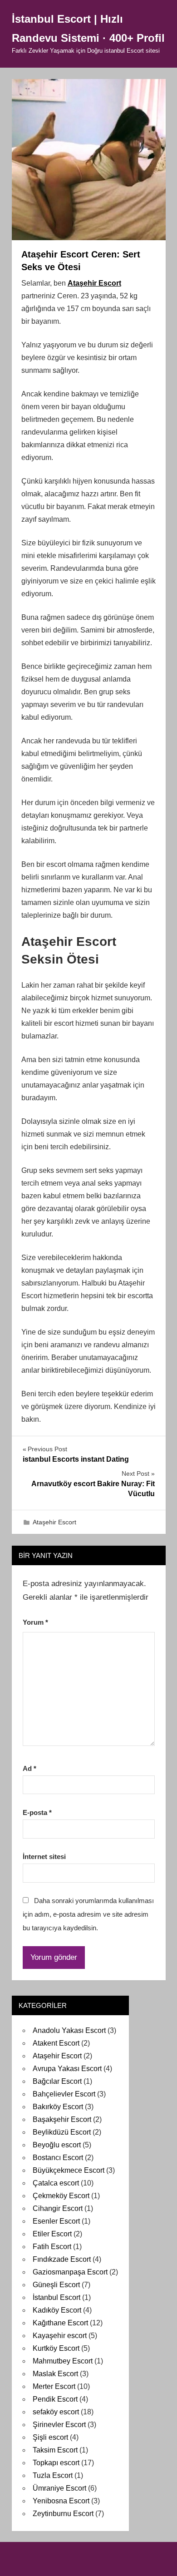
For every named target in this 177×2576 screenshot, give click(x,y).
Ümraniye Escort (59, 2488)
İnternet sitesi (44, 1857)
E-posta (37, 1812)
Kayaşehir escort (60, 2336)
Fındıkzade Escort (62, 2259)
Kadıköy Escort (57, 2310)
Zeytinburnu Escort (63, 2514)
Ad (29, 1768)
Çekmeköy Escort (61, 2196)
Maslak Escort (55, 2374)
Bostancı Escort (58, 2158)
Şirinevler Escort (59, 2425)
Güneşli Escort (56, 2285)
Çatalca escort (56, 2183)
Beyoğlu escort (57, 2145)
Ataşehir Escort (94, 283)
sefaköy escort (56, 2412)
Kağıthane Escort (60, 2323)
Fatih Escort (52, 2247)
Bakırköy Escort (58, 2107)
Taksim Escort (55, 2450)
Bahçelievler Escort (64, 2094)
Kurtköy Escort (56, 2348)
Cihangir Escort (58, 2208)
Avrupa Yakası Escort (67, 2069)
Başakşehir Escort (62, 2119)
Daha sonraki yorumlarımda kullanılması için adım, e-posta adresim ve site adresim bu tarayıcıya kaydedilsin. (88, 1914)
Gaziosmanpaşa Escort (70, 2272)
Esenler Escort (56, 2221)
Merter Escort (54, 2386)
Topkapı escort (56, 2463)
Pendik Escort (55, 2399)
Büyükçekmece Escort (69, 2170)
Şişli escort (50, 2437)
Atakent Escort (56, 2043)
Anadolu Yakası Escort (69, 2030)
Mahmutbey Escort (63, 2361)
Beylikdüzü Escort (62, 2132)
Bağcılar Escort (57, 2081)
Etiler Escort (52, 2234)
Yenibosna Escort (61, 2501)
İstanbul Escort (57, 2297)
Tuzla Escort (53, 2475)
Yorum (35, 1622)
